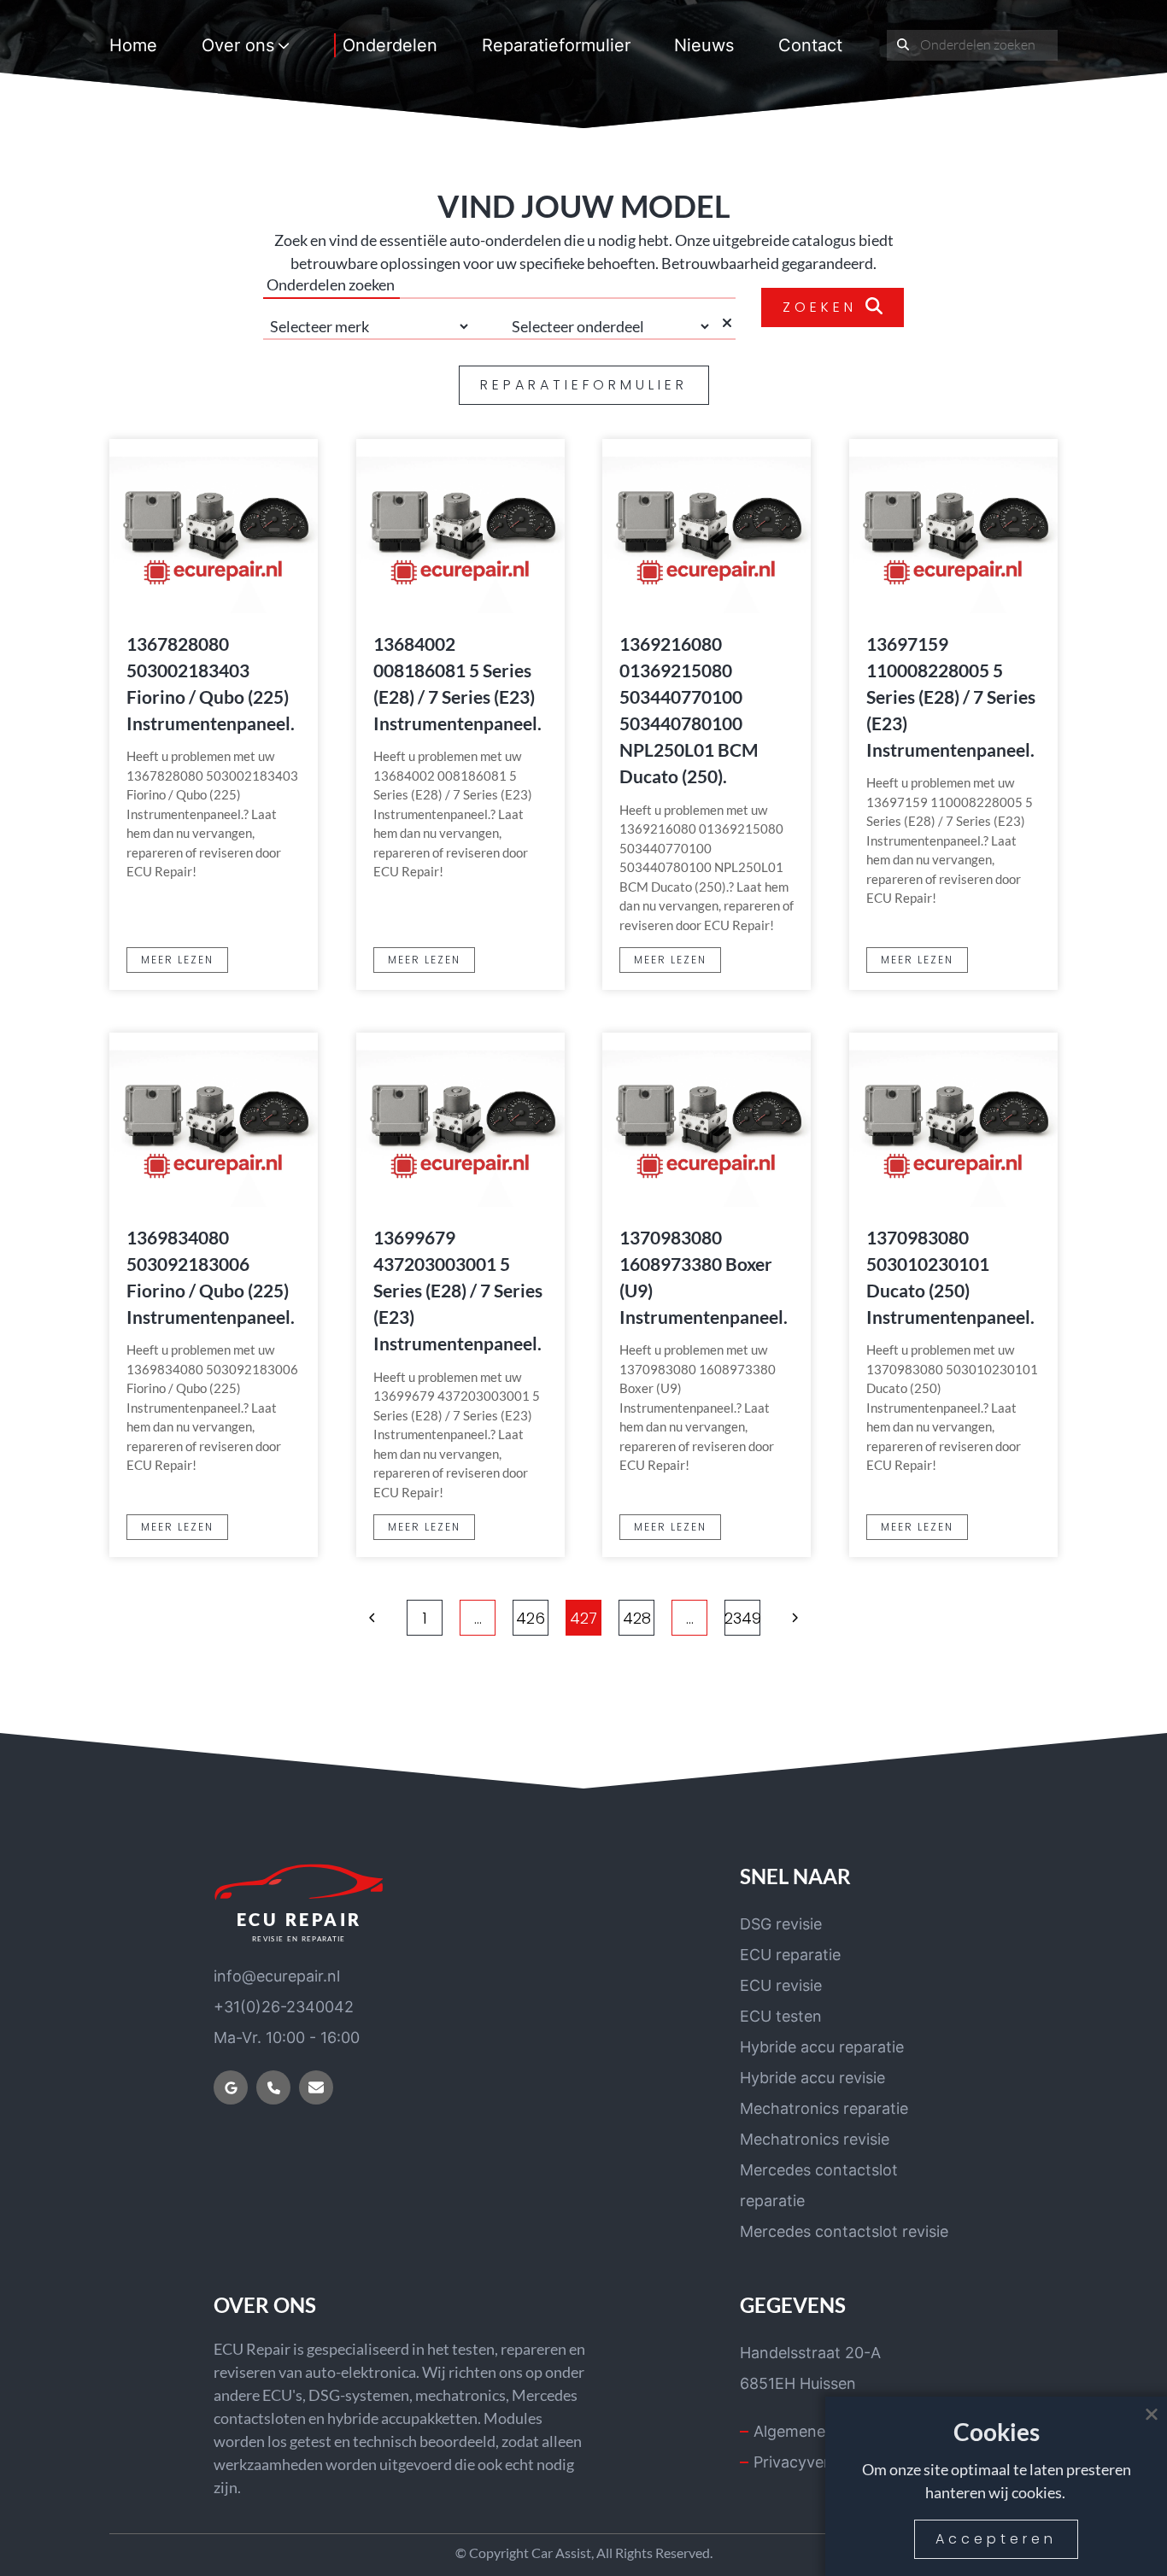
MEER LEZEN (177, 960)
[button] (372, 1618)
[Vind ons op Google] (231, 2087)
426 (531, 1618)
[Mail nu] (316, 2087)
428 (637, 1618)
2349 (742, 1618)
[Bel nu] (273, 2087)
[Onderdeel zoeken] (903, 45)
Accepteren (996, 2539)
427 (583, 1618)
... (478, 1618)
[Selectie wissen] (728, 326)
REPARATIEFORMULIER (584, 385)
